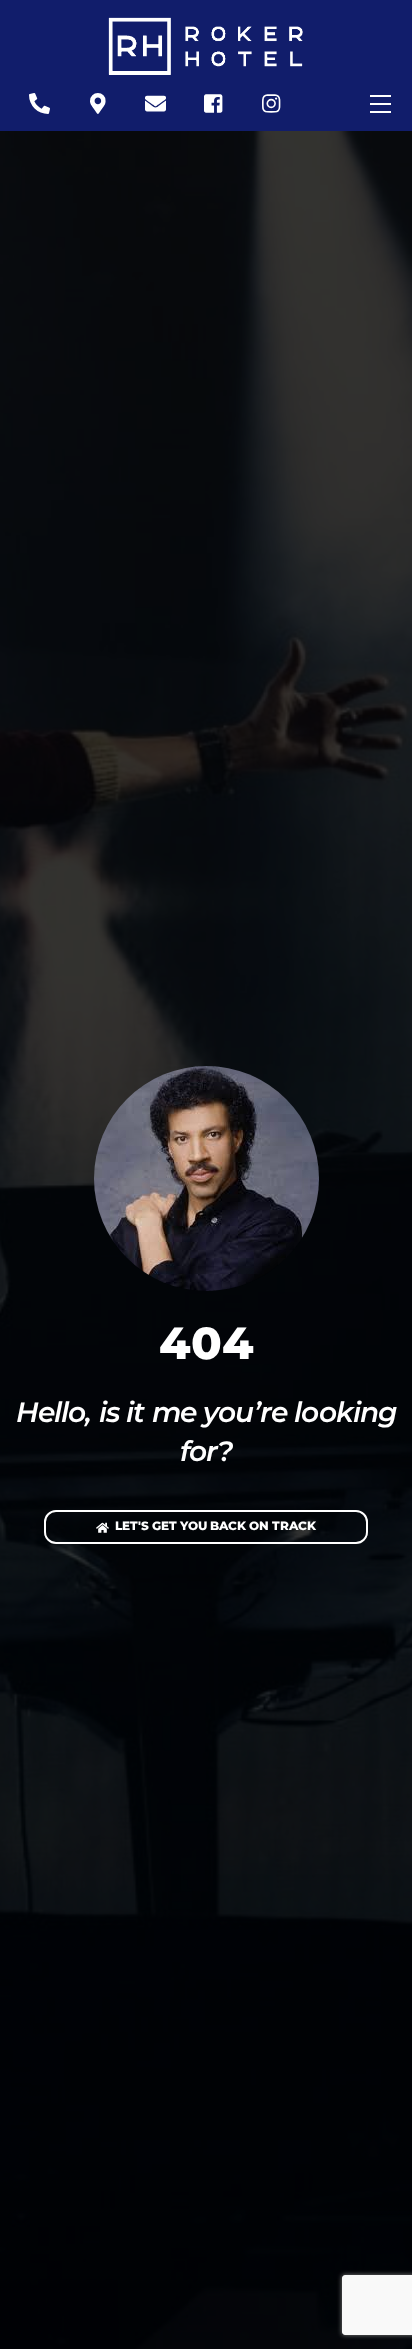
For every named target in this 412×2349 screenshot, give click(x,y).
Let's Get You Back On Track (215, 1526)
